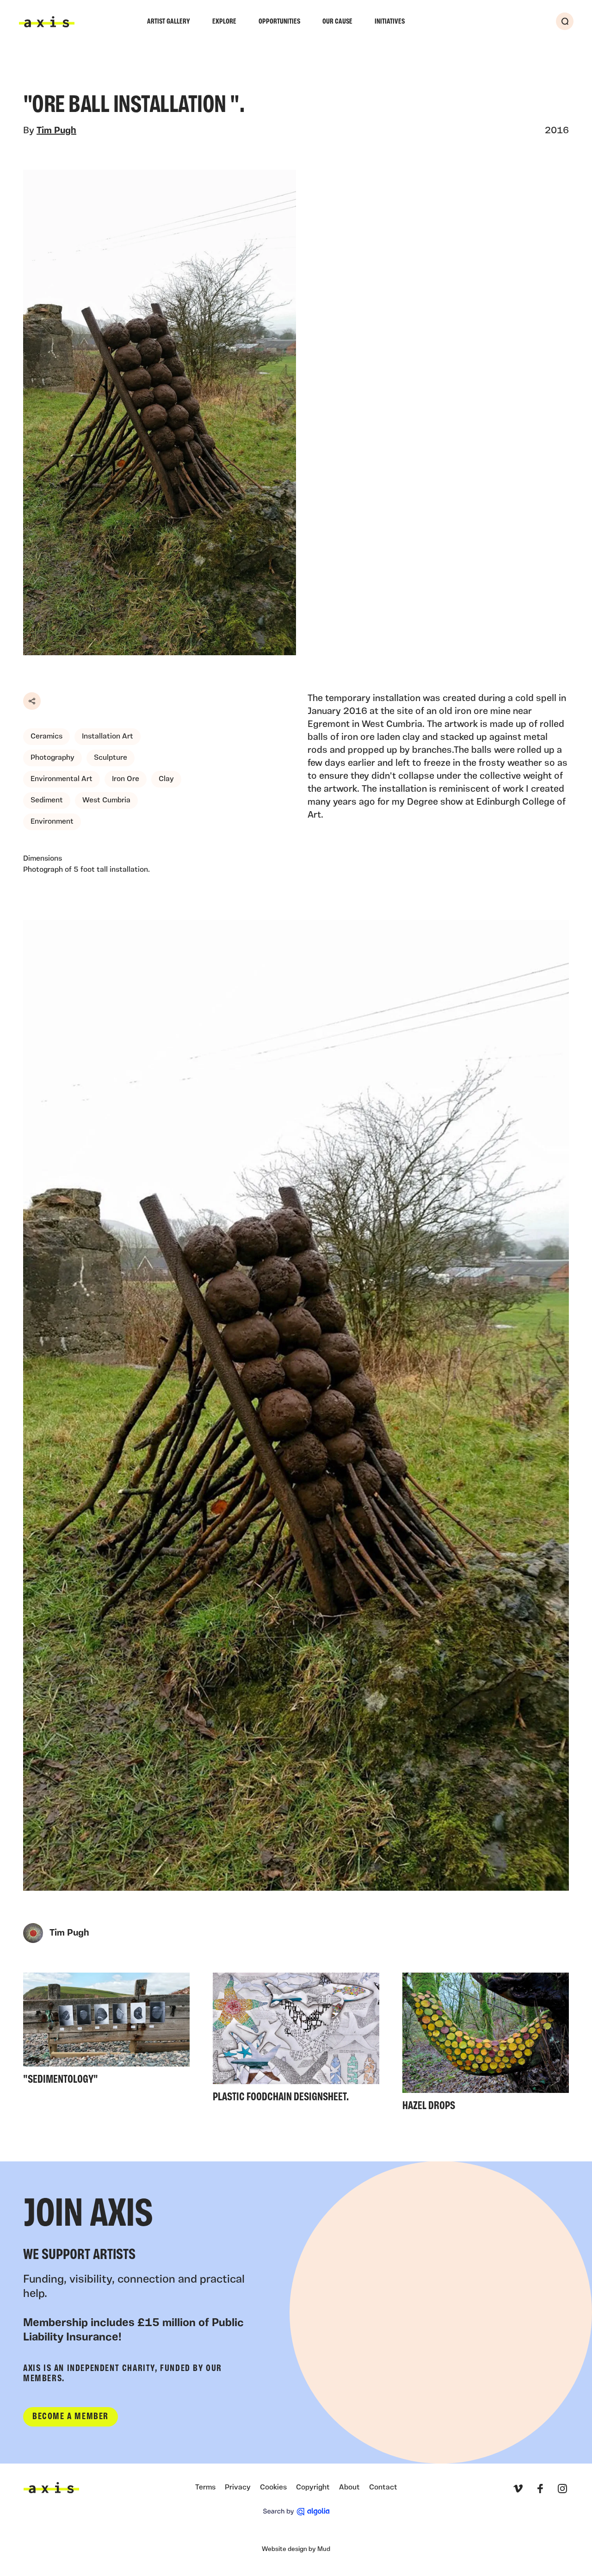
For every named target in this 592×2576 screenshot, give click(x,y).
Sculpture (111, 758)
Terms (205, 2488)
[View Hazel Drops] (486, 2045)
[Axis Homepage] (47, 22)
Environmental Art (62, 779)
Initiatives (390, 22)
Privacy (238, 2488)
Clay (166, 779)
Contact (383, 2488)
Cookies (273, 2488)
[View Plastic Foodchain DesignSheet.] (296, 2040)
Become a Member (71, 2417)
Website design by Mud (296, 2549)
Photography (52, 758)
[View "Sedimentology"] (106, 2032)
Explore (224, 22)
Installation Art (108, 737)
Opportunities (279, 22)
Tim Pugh (56, 131)
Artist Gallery (169, 22)
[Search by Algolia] (296, 2512)
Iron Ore (126, 779)
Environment (52, 822)
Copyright (313, 2488)
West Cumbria (106, 801)
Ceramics (46, 737)
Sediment (47, 801)
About (349, 2488)
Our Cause (337, 22)
